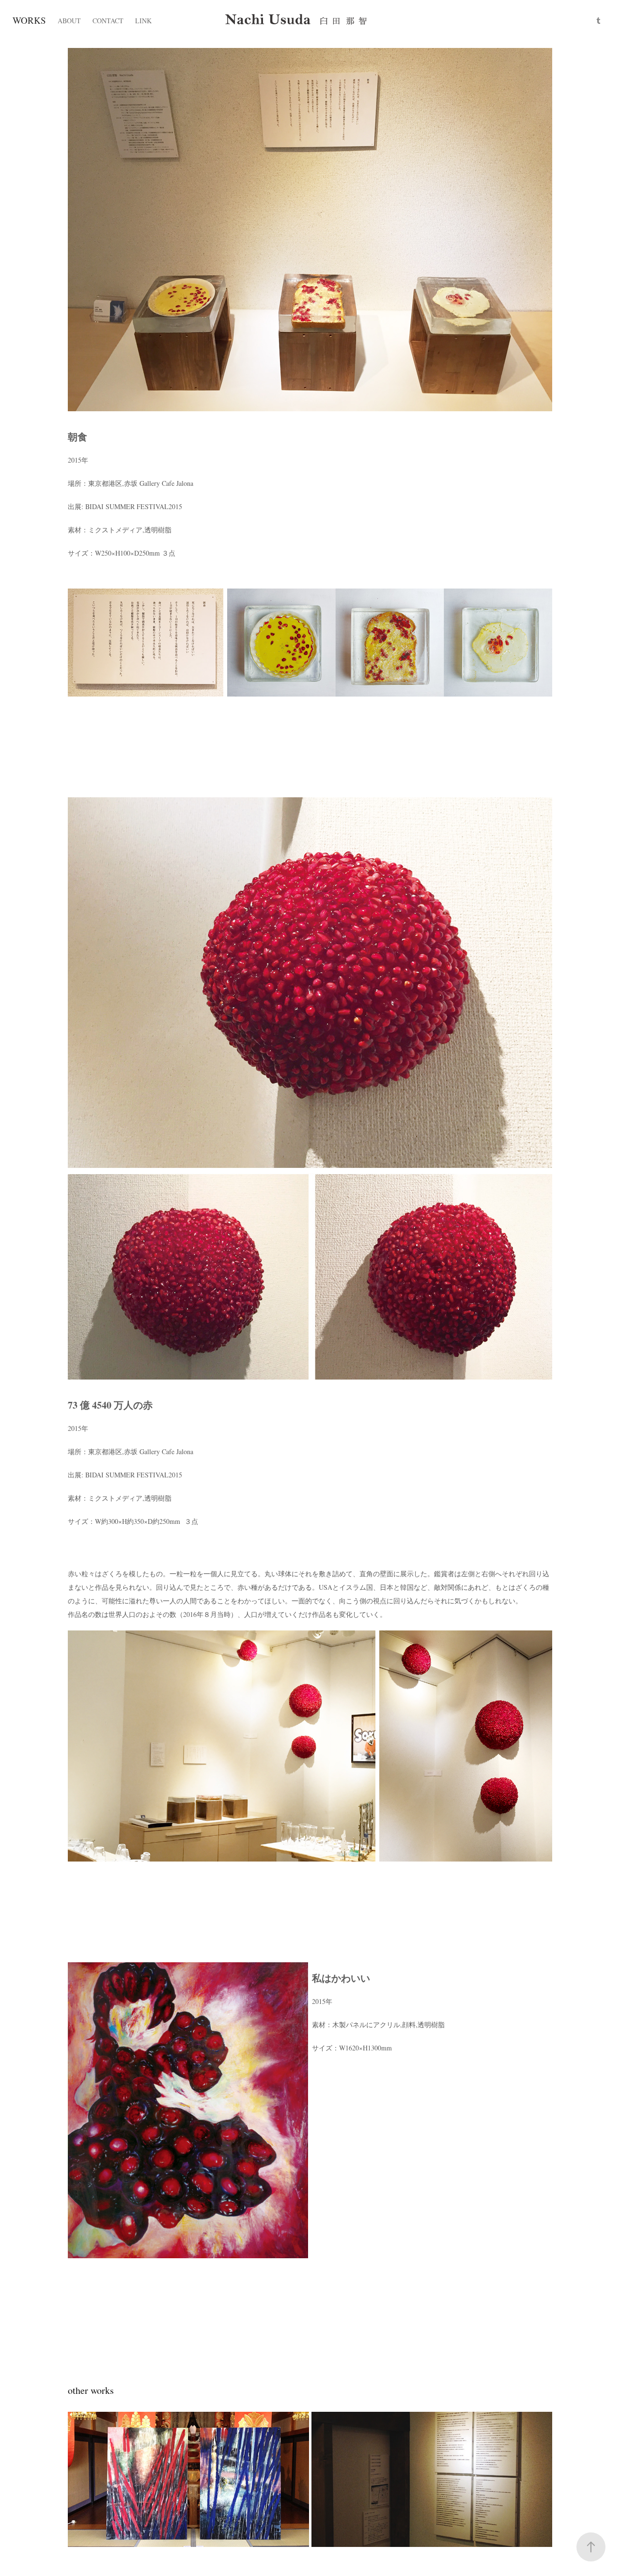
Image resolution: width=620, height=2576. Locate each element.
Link (143, 21)
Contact (108, 21)
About (69, 21)
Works (29, 20)
